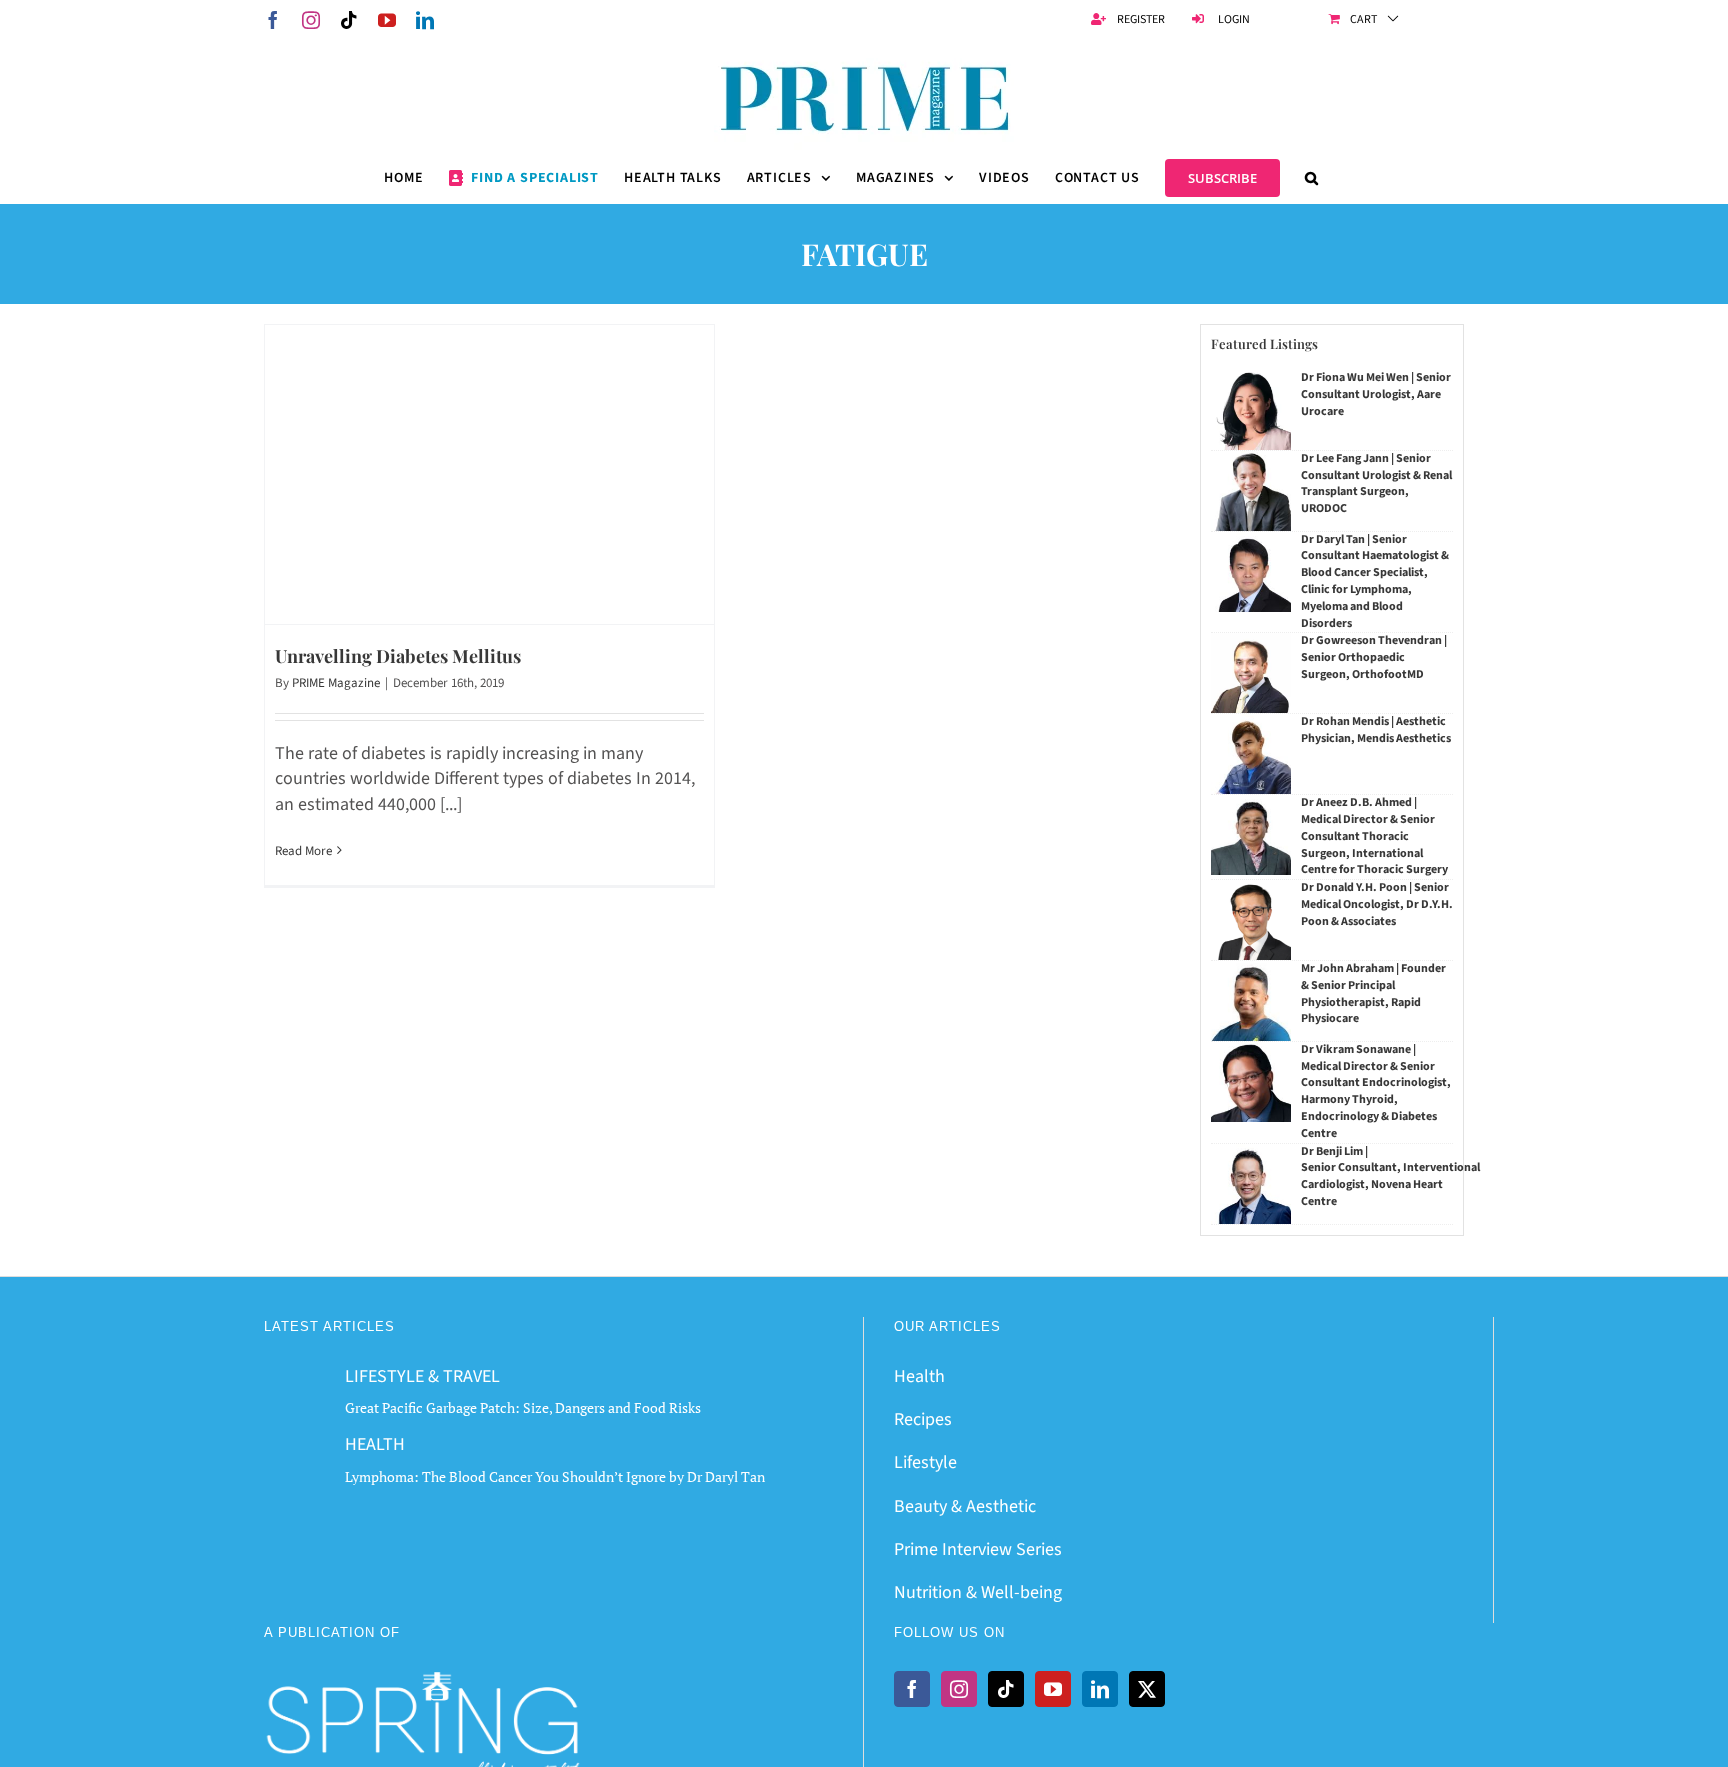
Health (919, 1376)
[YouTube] (1053, 1689)
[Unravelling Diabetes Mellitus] (489, 474)
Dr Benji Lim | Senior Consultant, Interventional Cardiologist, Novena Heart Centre (1390, 1176)
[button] (1312, 178)
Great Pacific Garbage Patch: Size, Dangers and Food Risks (523, 1407)
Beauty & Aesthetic (965, 1506)
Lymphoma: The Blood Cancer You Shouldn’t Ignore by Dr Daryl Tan (555, 1476)
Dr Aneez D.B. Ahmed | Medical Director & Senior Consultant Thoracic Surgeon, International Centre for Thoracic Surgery (1374, 836)
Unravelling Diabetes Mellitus (398, 656)
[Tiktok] (1006, 1689)
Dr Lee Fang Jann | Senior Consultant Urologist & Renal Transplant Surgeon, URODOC (1376, 483)
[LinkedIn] (1100, 1689)
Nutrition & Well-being (978, 1592)
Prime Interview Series (978, 1549)
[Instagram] (959, 1689)
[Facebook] (912, 1689)
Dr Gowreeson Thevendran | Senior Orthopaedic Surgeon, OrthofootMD (1374, 657)
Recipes (923, 1419)
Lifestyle (925, 1462)
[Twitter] (1147, 1689)
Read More (303, 851)
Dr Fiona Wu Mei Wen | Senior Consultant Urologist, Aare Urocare (1376, 394)
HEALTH (375, 1444)
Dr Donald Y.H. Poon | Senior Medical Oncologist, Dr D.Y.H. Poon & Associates (1377, 904)
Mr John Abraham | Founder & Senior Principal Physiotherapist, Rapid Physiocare (1373, 993)
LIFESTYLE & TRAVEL (422, 1376)
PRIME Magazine (336, 683)
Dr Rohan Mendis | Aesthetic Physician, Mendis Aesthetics (1376, 730)
